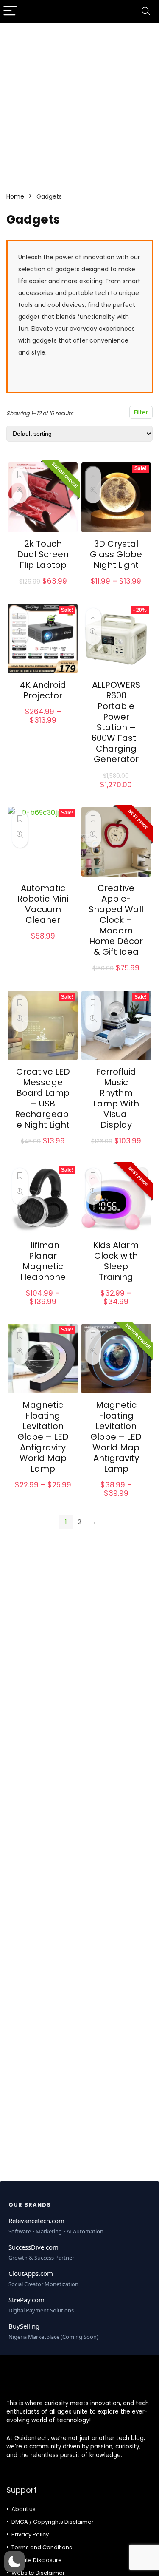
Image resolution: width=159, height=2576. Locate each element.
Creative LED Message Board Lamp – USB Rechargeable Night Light (43, 1098)
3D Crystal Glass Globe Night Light (116, 554)
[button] (14, 2562)
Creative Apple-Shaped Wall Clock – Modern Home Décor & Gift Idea (116, 920)
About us (24, 2509)
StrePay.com (26, 2300)
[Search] (146, 11)
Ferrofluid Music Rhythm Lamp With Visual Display (116, 1098)
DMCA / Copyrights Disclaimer (53, 2522)
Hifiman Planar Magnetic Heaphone (43, 1261)
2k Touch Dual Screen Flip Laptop (43, 554)
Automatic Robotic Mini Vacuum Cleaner (43, 904)
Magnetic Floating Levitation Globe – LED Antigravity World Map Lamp (43, 1437)
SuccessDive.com (33, 2247)
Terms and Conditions (42, 2547)
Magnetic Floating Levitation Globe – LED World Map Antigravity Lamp (116, 1437)
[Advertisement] (79, 102)
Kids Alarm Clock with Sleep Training (116, 1261)
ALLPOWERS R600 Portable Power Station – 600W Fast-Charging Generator (116, 722)
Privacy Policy (30, 2535)
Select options (43, 591)
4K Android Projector (43, 690)
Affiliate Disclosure (37, 2560)
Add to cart (116, 793)
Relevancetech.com (36, 2221)
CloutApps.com (31, 2273)
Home (15, 196)
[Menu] (10, 11)
